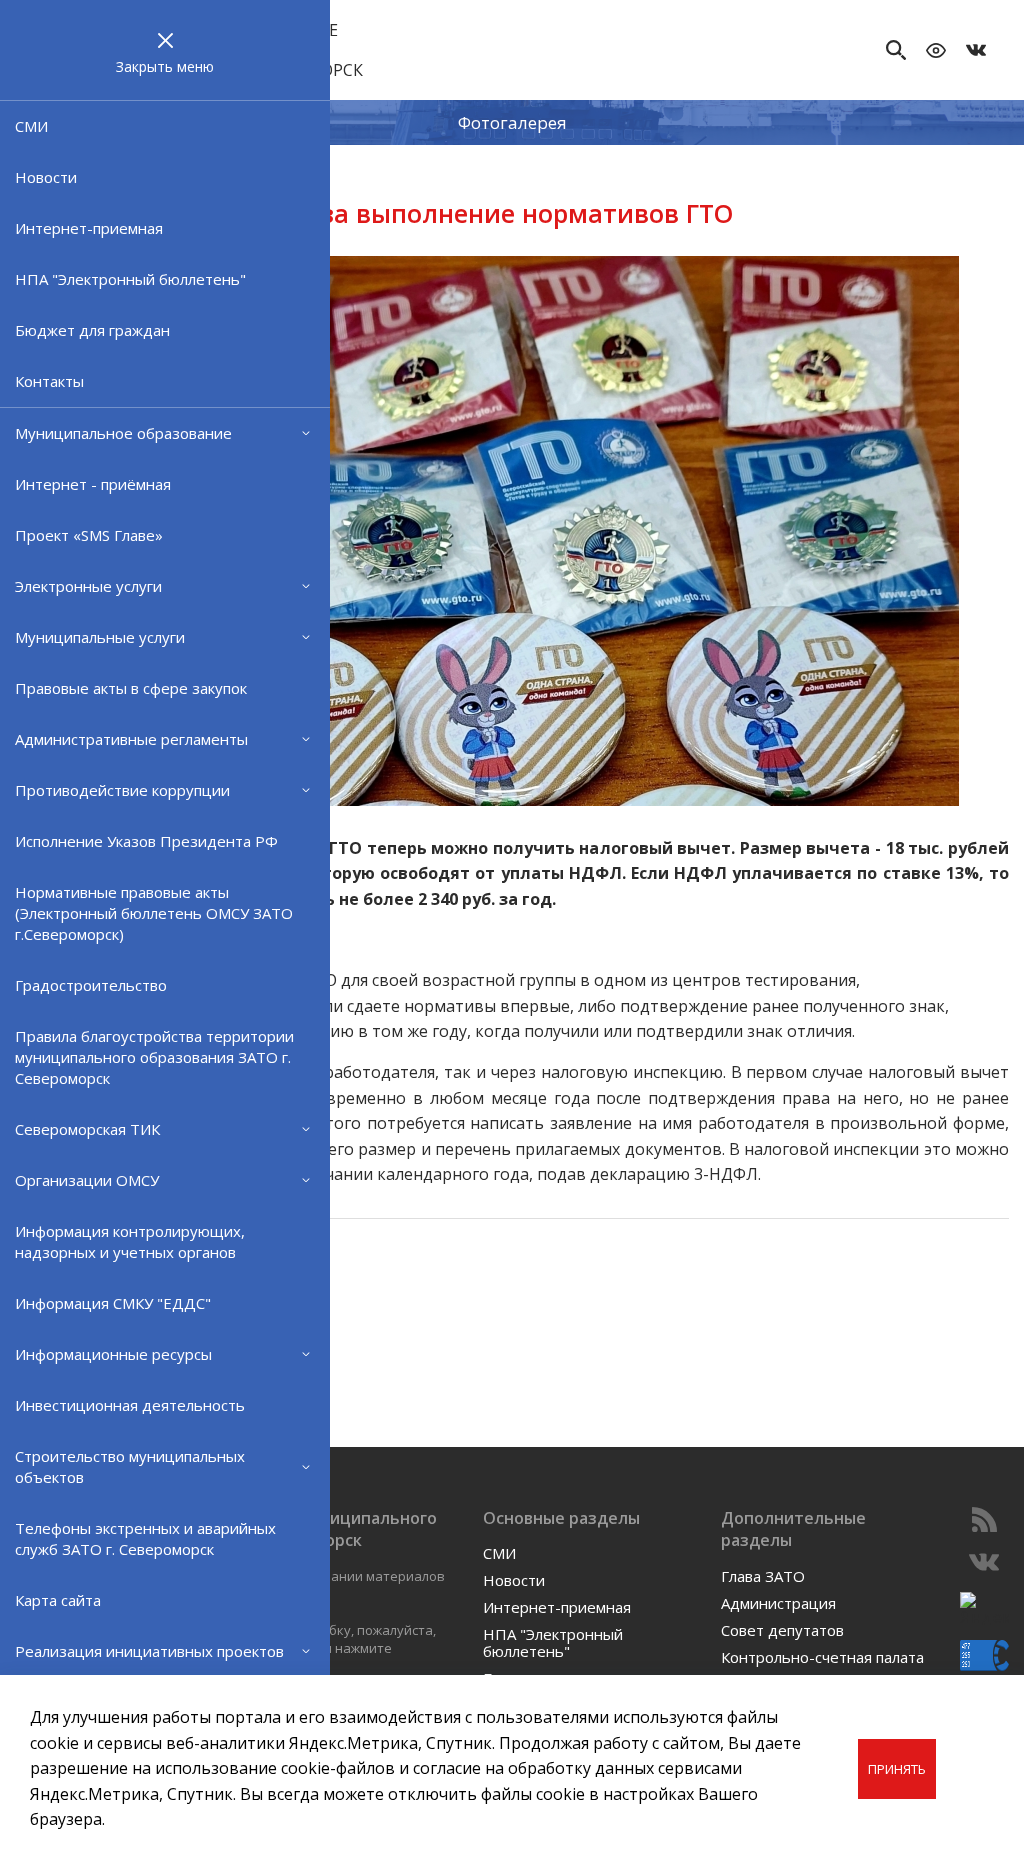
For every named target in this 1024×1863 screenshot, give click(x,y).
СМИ (31, 126)
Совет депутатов (782, 1630)
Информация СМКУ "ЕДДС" (113, 1303)
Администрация (778, 1603)
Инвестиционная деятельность (130, 1405)
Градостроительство (91, 985)
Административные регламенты (131, 739)
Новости (46, 177)
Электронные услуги (88, 586)
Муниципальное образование (123, 433)
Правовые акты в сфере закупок (131, 688)
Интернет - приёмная (93, 484)
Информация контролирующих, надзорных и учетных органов (130, 1241)
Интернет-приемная (89, 228)
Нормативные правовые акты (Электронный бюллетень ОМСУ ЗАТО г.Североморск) (154, 913)
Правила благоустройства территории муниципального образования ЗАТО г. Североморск (154, 1057)
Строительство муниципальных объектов (130, 1466)
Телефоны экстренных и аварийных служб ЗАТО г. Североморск (145, 1538)
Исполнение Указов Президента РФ (146, 841)
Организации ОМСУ (87, 1180)
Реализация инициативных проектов (149, 1651)
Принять (897, 1769)
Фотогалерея (512, 122)
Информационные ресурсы (113, 1354)
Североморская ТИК (87, 1129)
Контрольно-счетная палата (822, 1657)
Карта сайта (58, 1600)
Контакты (49, 381)
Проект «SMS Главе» (89, 535)
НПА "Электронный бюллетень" (130, 279)
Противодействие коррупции (122, 790)
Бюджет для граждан (92, 330)
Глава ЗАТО (763, 1576)
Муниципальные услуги (100, 637)
